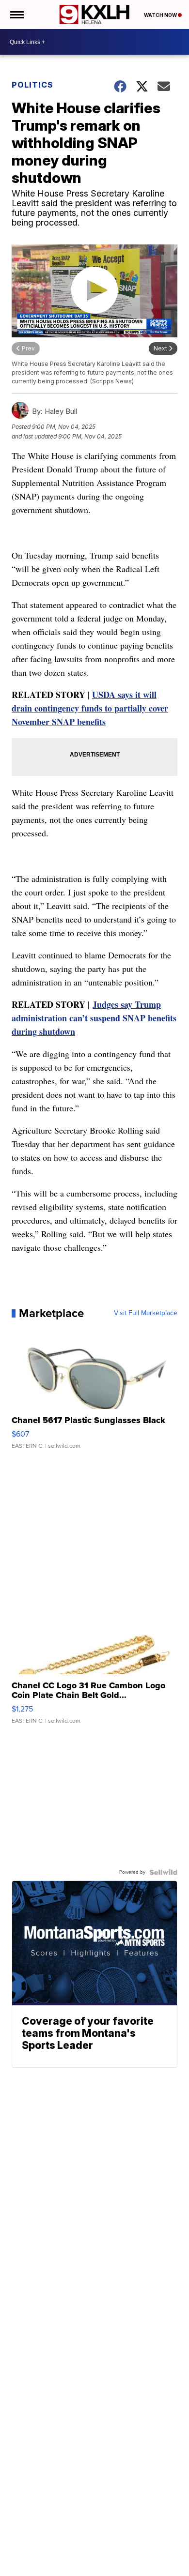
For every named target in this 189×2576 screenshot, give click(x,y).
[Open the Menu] (16, 15)
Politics (32, 85)
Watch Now (161, 15)
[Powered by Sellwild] (163, 1872)
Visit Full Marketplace (146, 1313)
